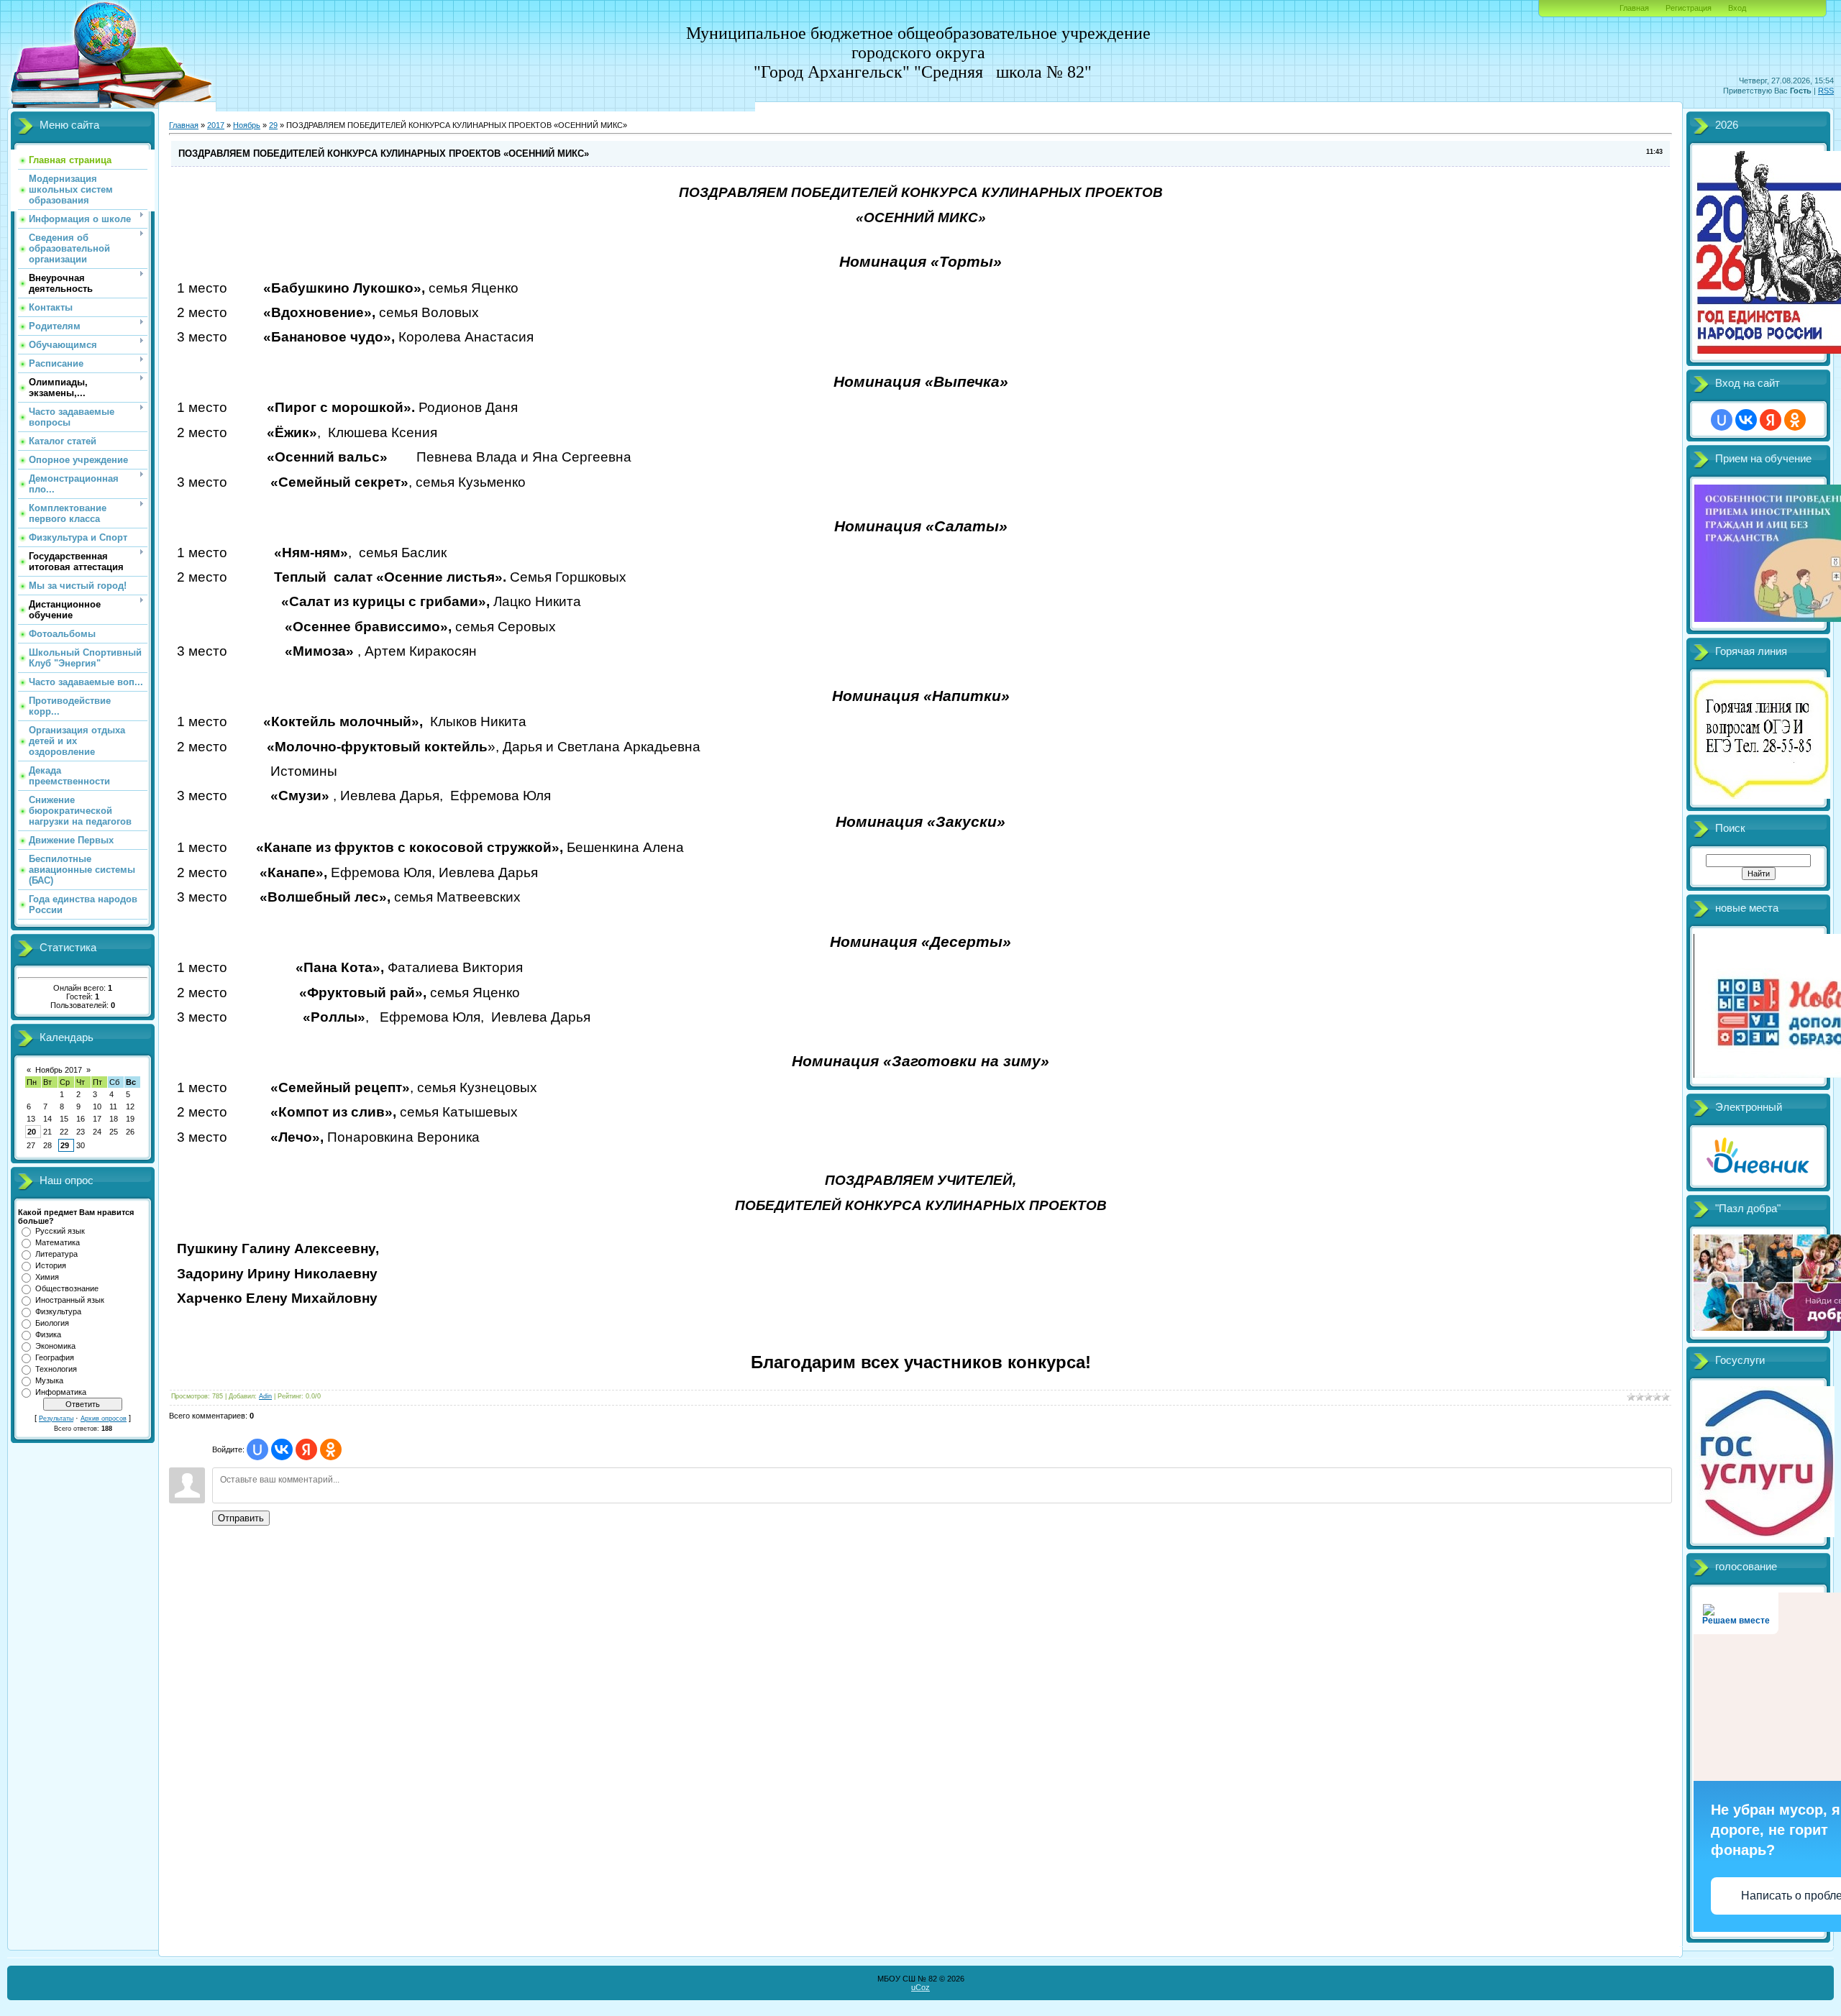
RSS (1826, 91)
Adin (265, 1396)
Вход (1737, 8)
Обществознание (67, 1288)
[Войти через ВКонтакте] (282, 1449)
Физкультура (58, 1311)
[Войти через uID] (257, 1449)
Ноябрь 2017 (59, 1070)
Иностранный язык (70, 1300)
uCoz (920, 1987)
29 (65, 1145)
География (55, 1357)
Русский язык (60, 1231)
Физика (48, 1334)
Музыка (49, 1380)
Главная (1634, 8)
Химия (47, 1277)
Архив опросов (104, 1419)
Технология (56, 1369)
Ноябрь (247, 125)
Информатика (61, 1392)
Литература (56, 1254)
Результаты (56, 1419)
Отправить (241, 1518)
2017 (216, 125)
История (51, 1265)
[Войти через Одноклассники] (331, 1449)
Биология (52, 1323)
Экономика (55, 1346)
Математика (58, 1242)
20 (32, 1132)
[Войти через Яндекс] (306, 1449)
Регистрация (1689, 8)
